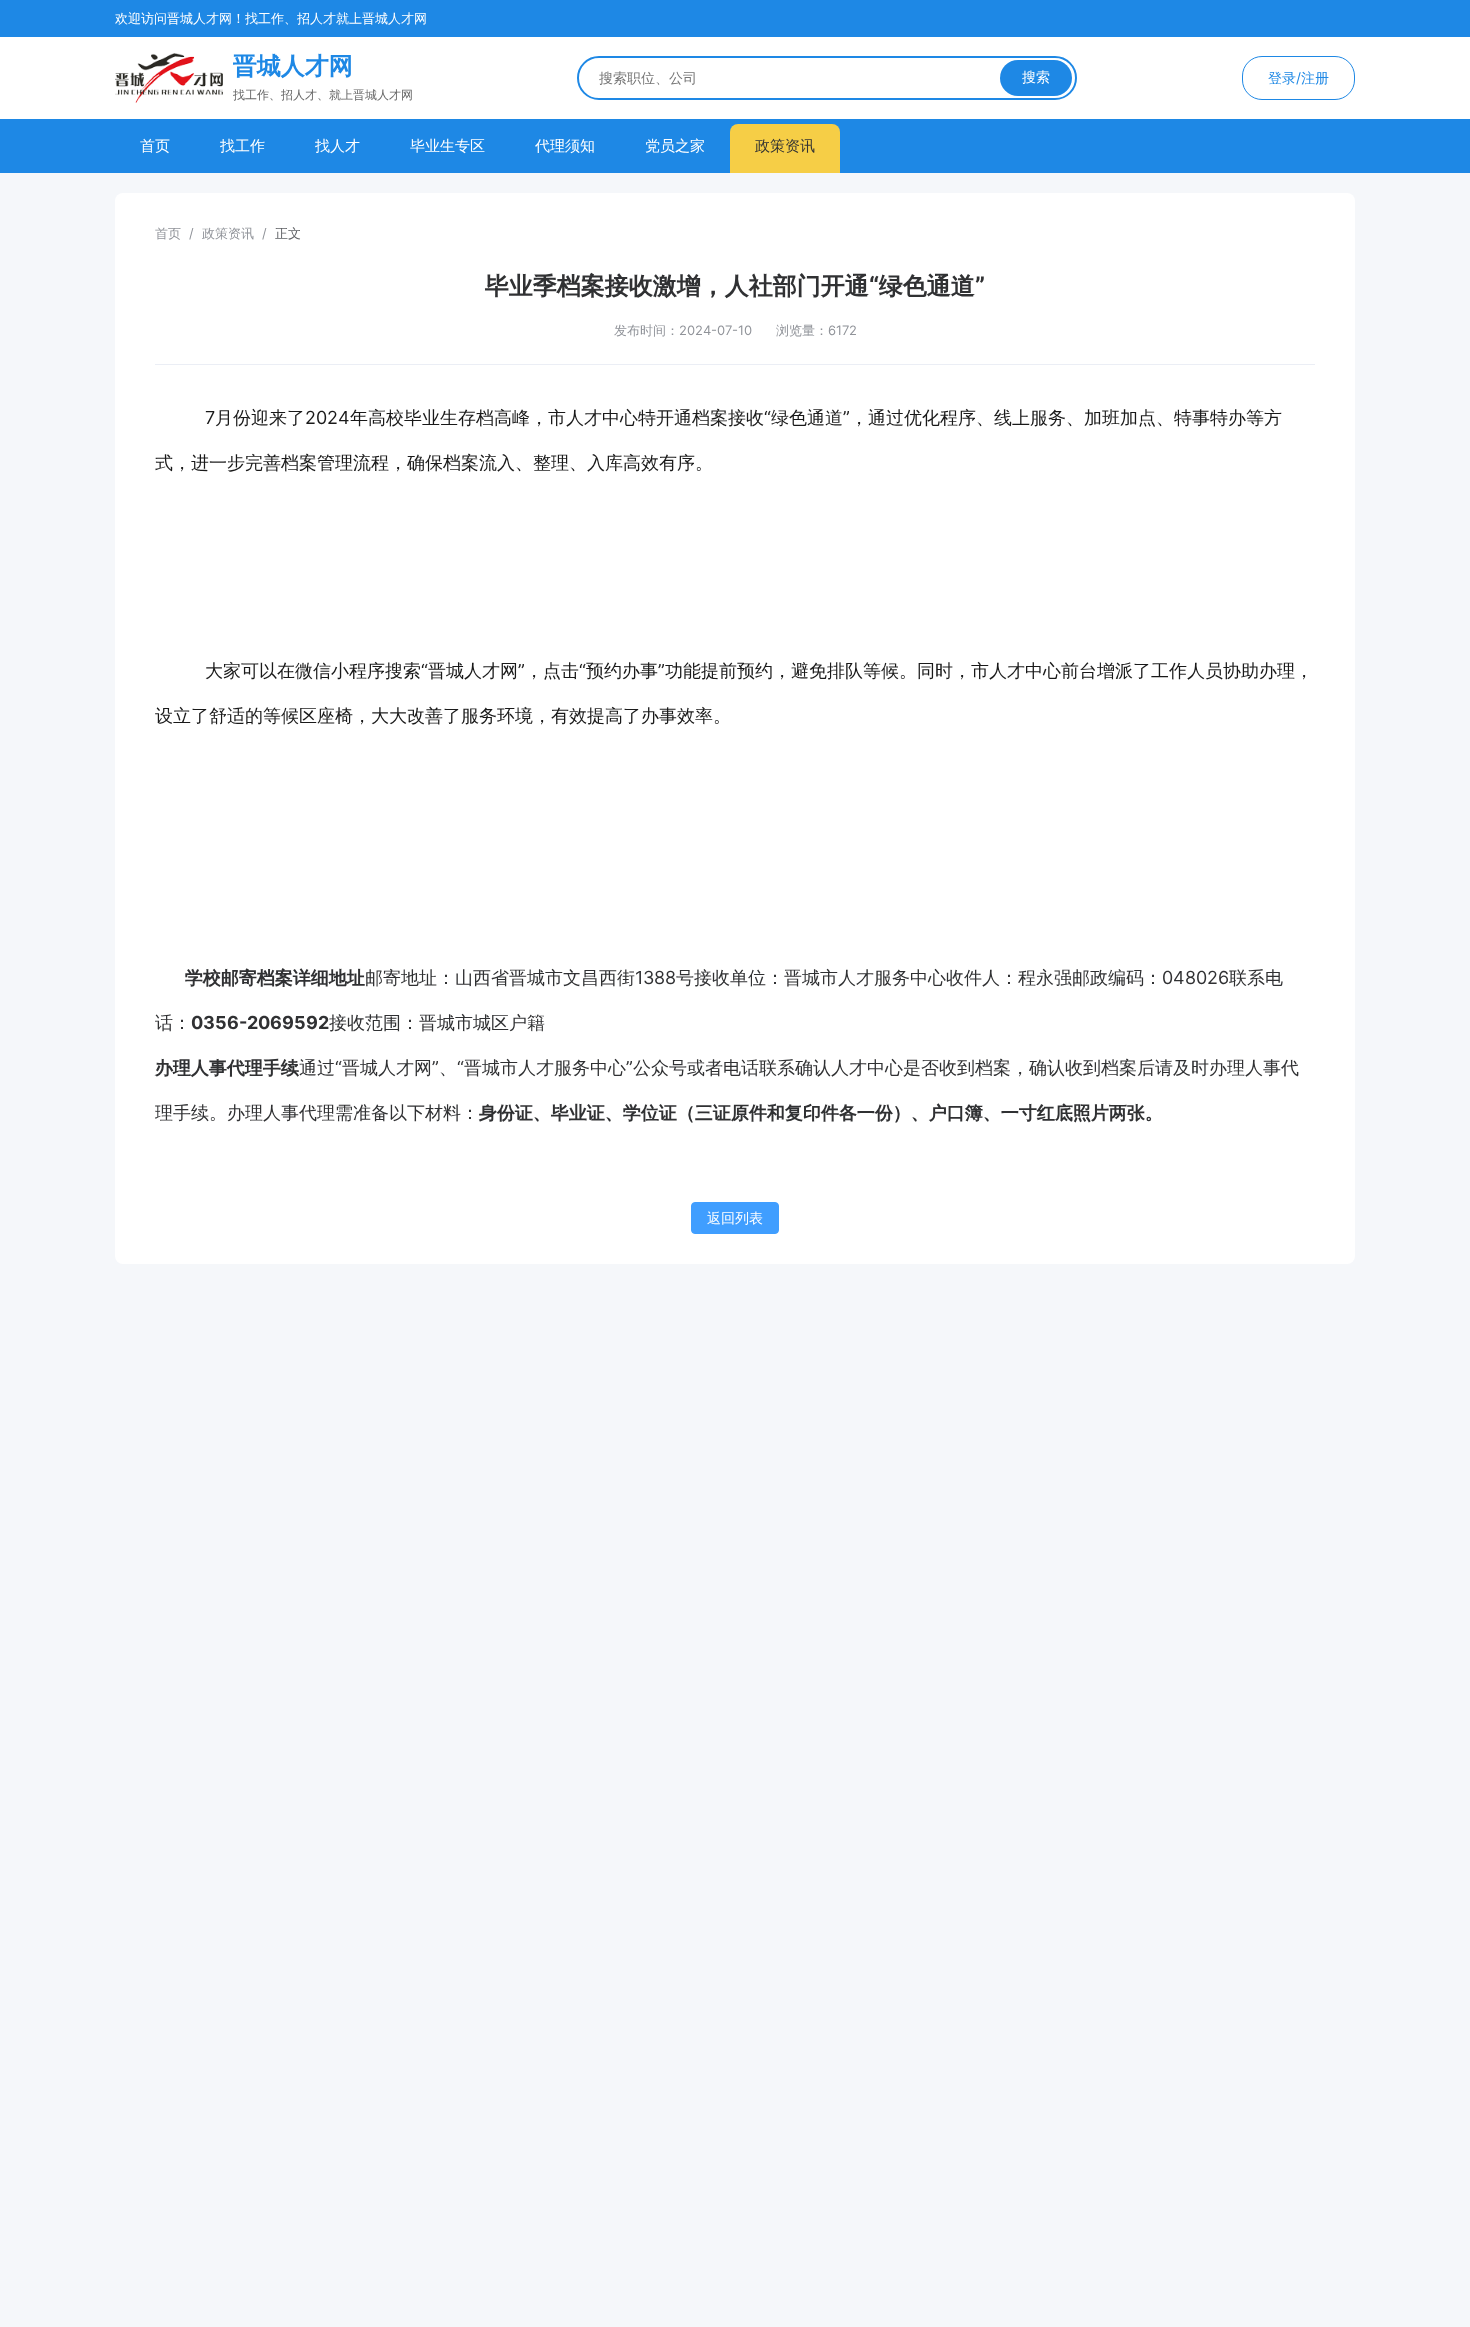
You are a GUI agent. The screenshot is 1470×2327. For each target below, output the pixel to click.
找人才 (337, 145)
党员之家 (675, 145)
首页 (155, 145)
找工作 (242, 145)
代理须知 (565, 145)
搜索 (1036, 77)
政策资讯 (785, 145)
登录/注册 (1298, 77)
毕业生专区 (447, 145)
